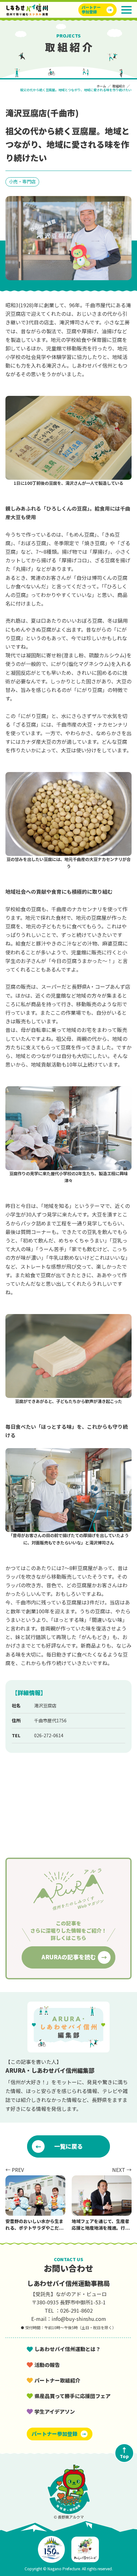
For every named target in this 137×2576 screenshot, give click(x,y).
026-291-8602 (76, 2310)
